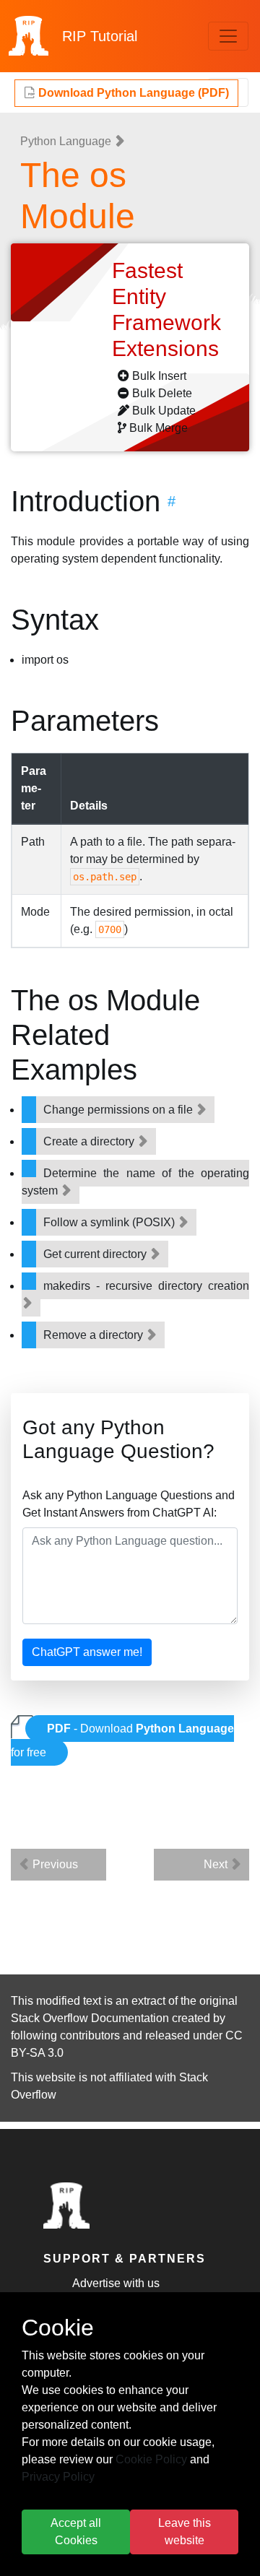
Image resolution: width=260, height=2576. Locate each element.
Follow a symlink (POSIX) (110, 1222)
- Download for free (122, 1740)
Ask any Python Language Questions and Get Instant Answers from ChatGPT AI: (129, 1504)
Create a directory (90, 1141)
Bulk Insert (159, 376)
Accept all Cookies (76, 2532)
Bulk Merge (159, 428)
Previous (54, 1864)
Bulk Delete (162, 393)
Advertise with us (116, 2283)
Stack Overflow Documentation (90, 2018)
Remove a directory (95, 1335)
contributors (90, 2035)
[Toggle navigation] (228, 36)
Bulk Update (164, 411)
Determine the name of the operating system (135, 1182)
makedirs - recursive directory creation (146, 1286)
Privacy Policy (58, 2477)
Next (217, 1864)
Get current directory (96, 1254)
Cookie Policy (151, 2459)
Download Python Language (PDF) (132, 93)
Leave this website (185, 2532)
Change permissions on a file (120, 1110)
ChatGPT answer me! (87, 1652)
